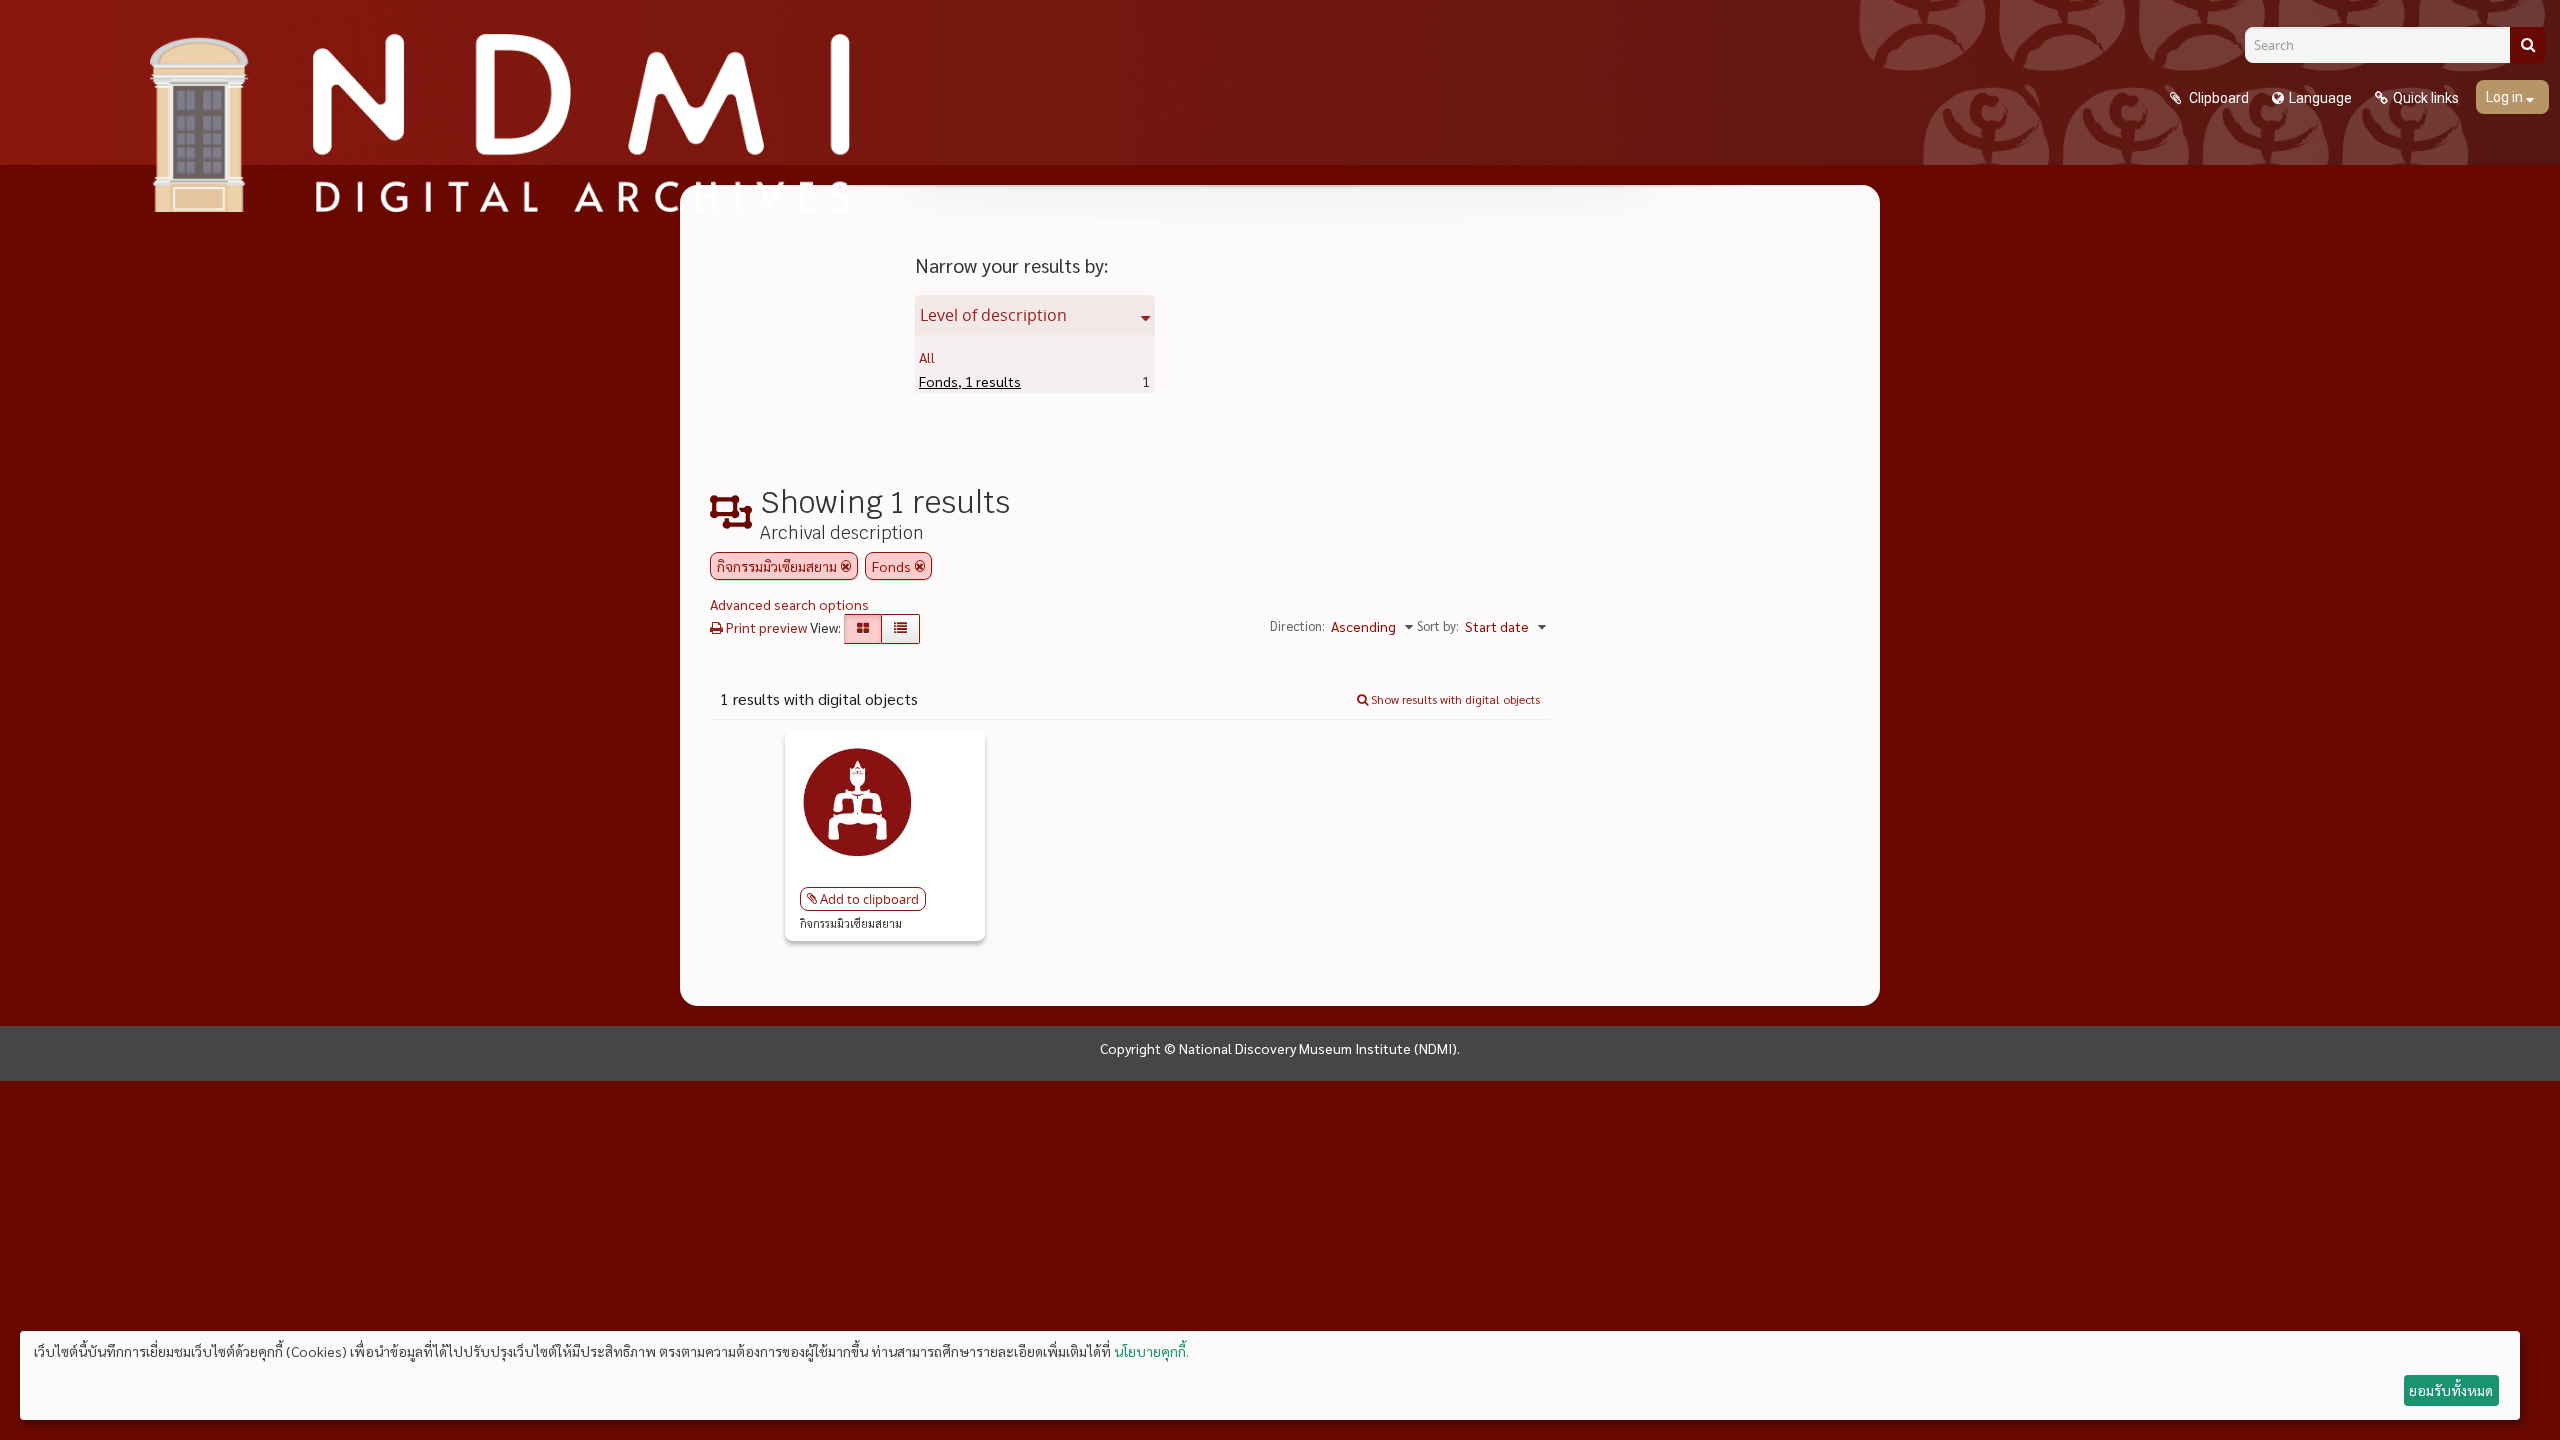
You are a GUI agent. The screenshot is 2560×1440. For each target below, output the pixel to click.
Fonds (970, 381)
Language (2320, 98)
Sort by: (1438, 625)
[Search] (2527, 45)
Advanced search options (789, 604)
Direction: (1297, 625)
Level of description (993, 315)
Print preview (765, 627)
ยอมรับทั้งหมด (2451, 1390)
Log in (2506, 97)
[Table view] (900, 629)
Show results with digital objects (1454, 699)
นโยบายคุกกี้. (1151, 1351)
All (927, 357)
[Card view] (863, 629)
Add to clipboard (869, 899)
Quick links (2426, 98)
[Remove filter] (846, 566)
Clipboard (2217, 98)
